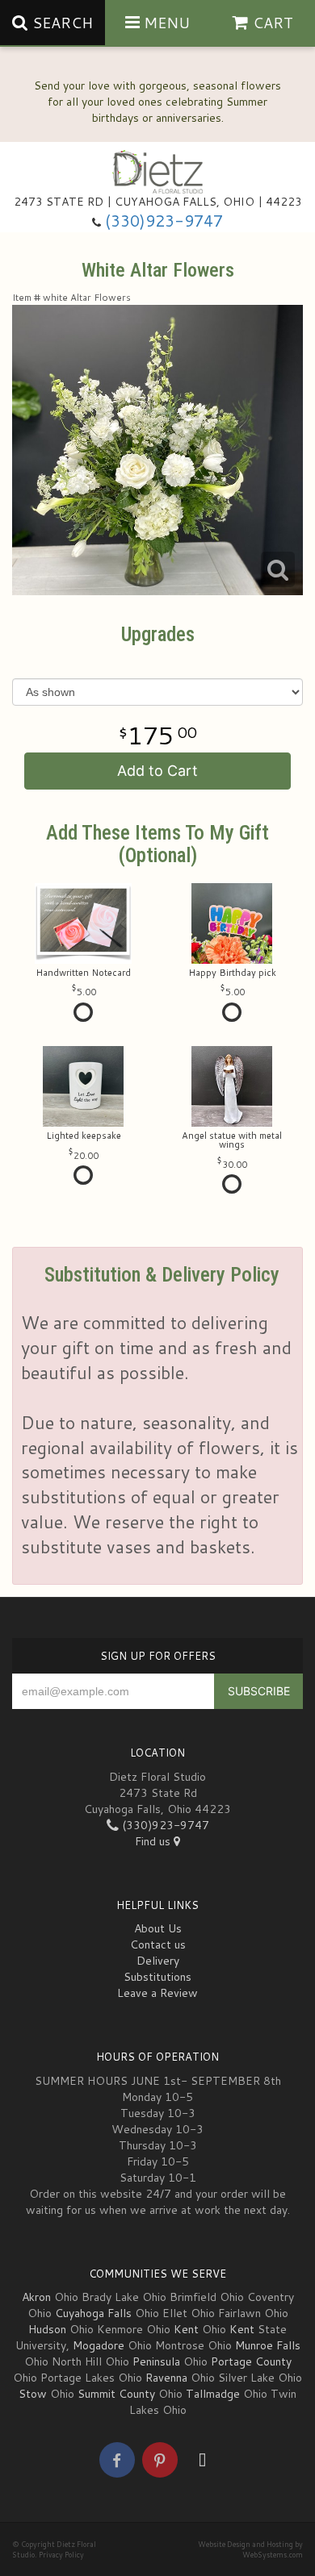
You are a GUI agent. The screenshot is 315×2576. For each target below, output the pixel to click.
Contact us (158, 1945)
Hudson (47, 2329)
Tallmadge (213, 2394)
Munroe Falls (268, 2345)
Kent (186, 2329)
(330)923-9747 (164, 221)
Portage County (251, 2361)
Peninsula (156, 2361)
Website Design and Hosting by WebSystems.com (250, 2549)
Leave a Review (157, 1993)
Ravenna (166, 2378)
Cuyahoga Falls (93, 2313)
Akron (36, 2297)
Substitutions (157, 1977)
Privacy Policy (61, 2555)
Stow (33, 2394)
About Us (158, 1928)
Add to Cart (157, 771)
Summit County (116, 2394)
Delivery (158, 1961)
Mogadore (99, 2345)
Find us (154, 1841)
